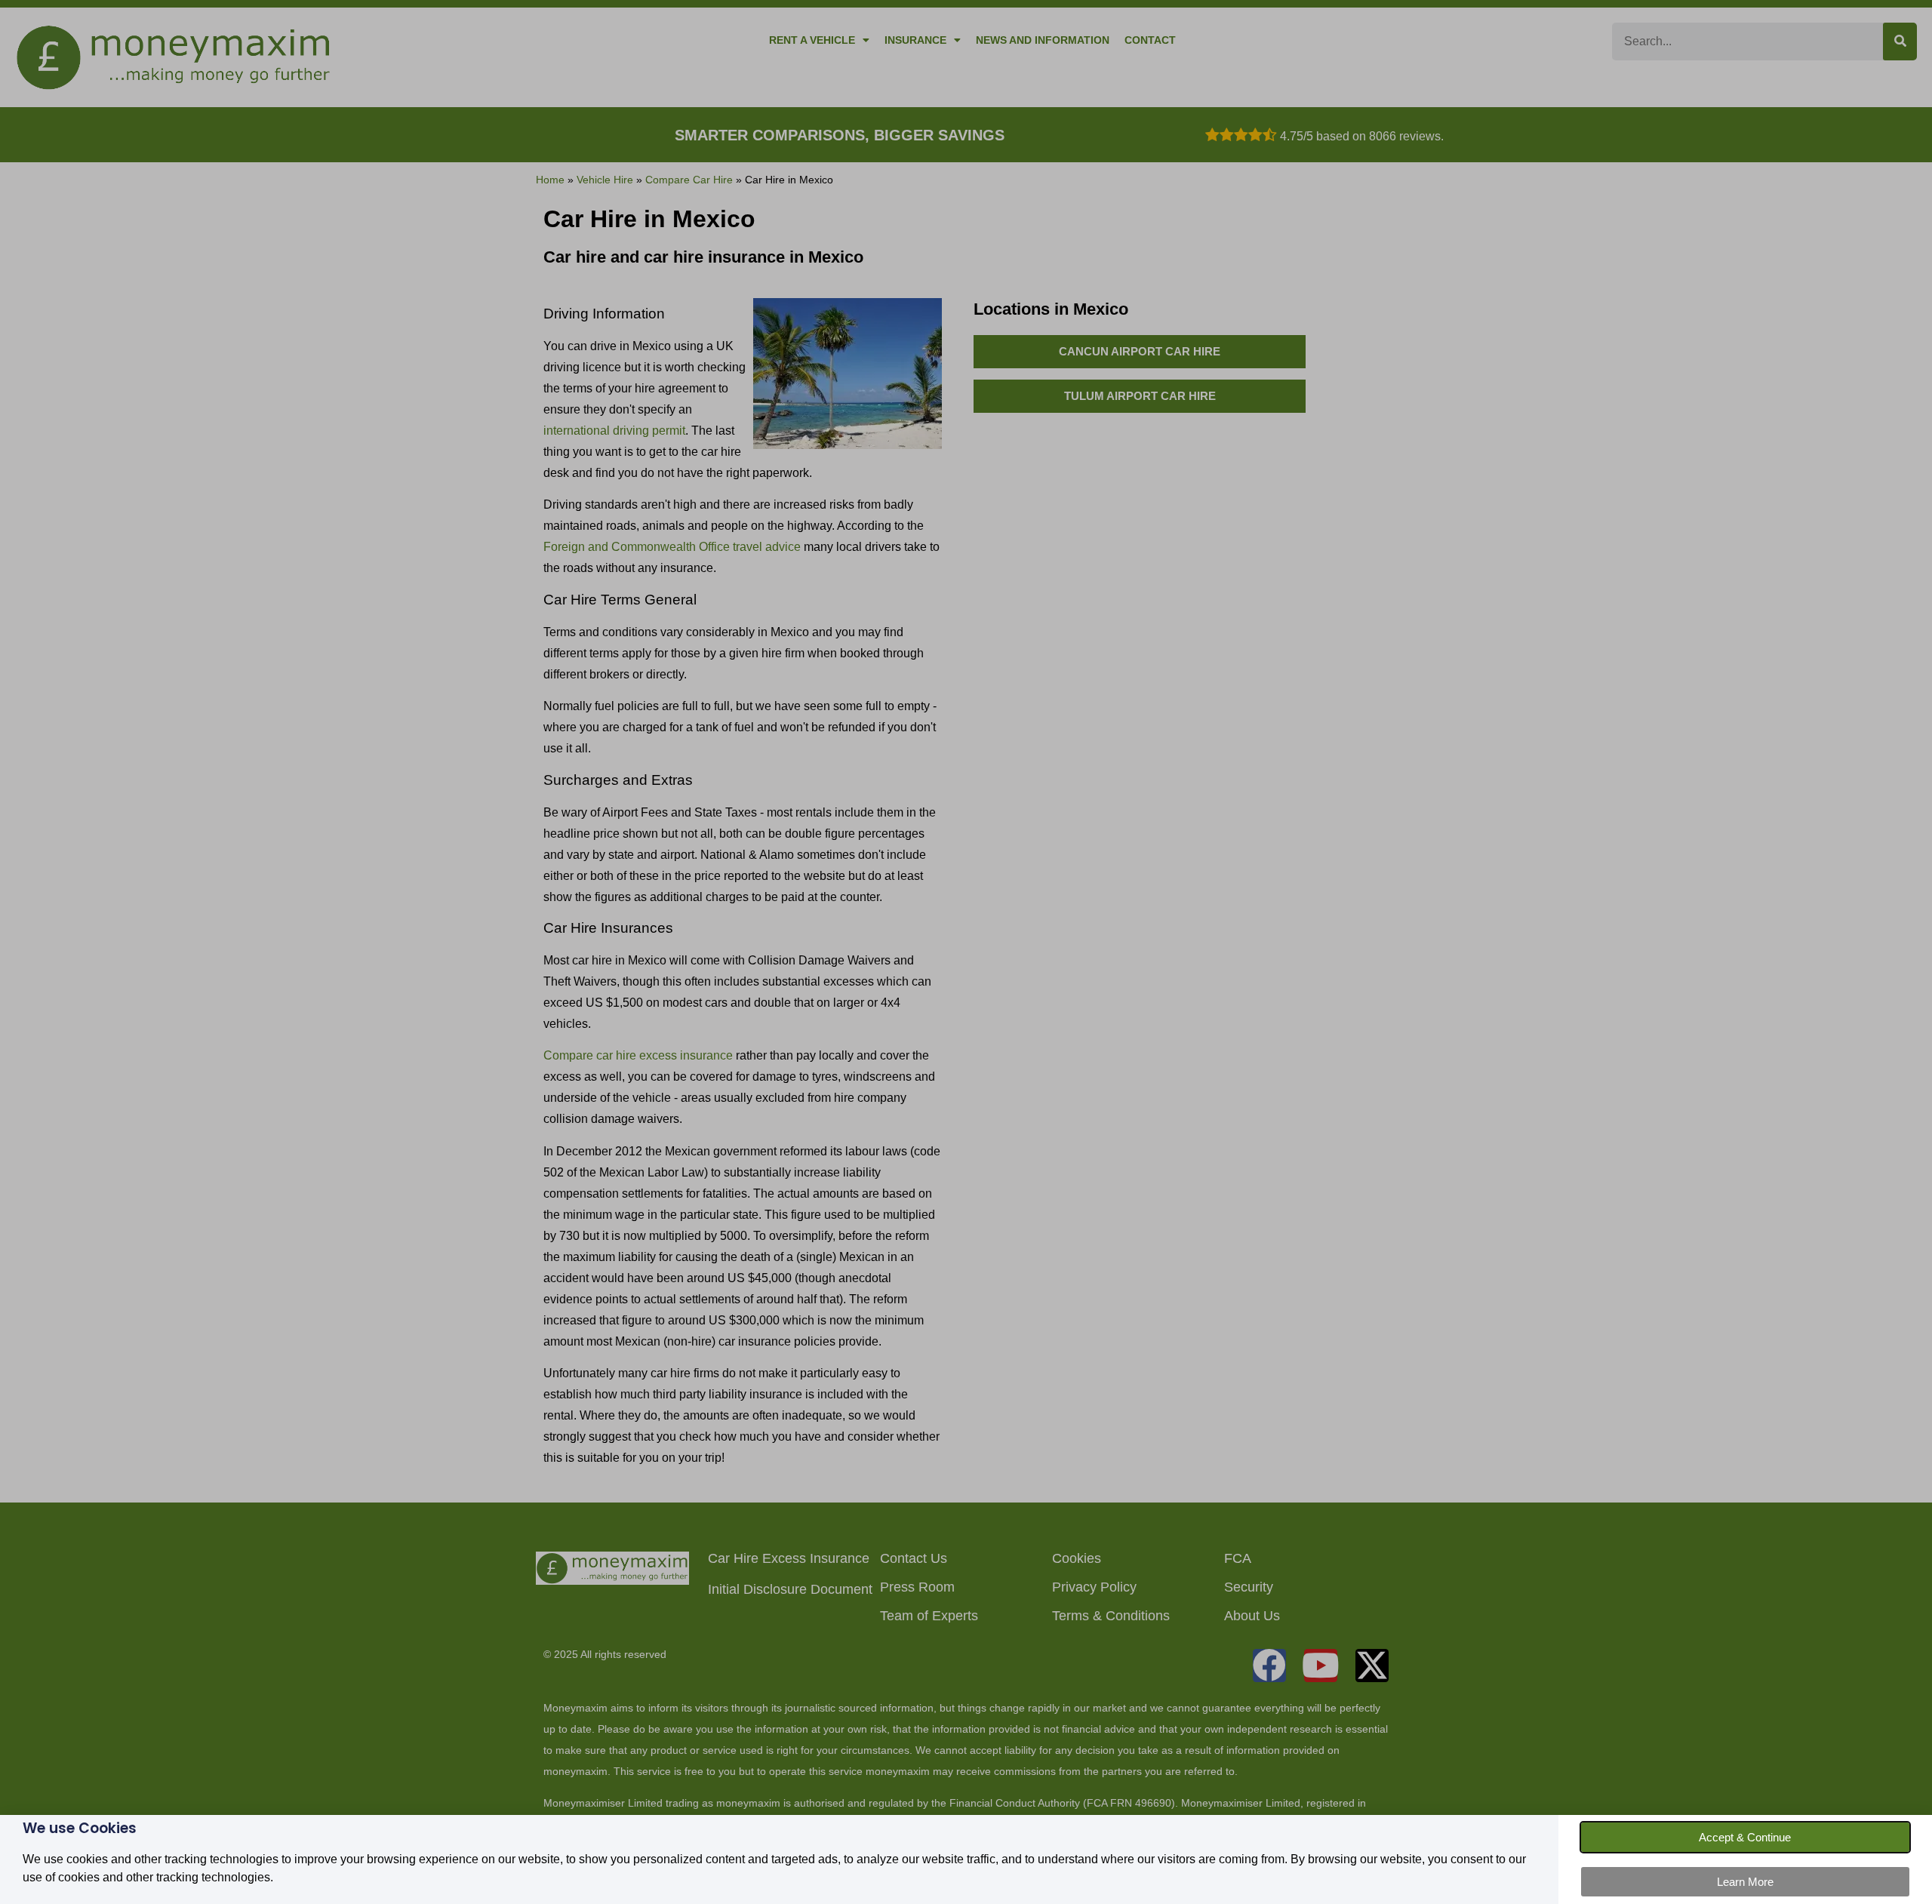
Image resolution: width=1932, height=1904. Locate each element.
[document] (966, 952)
